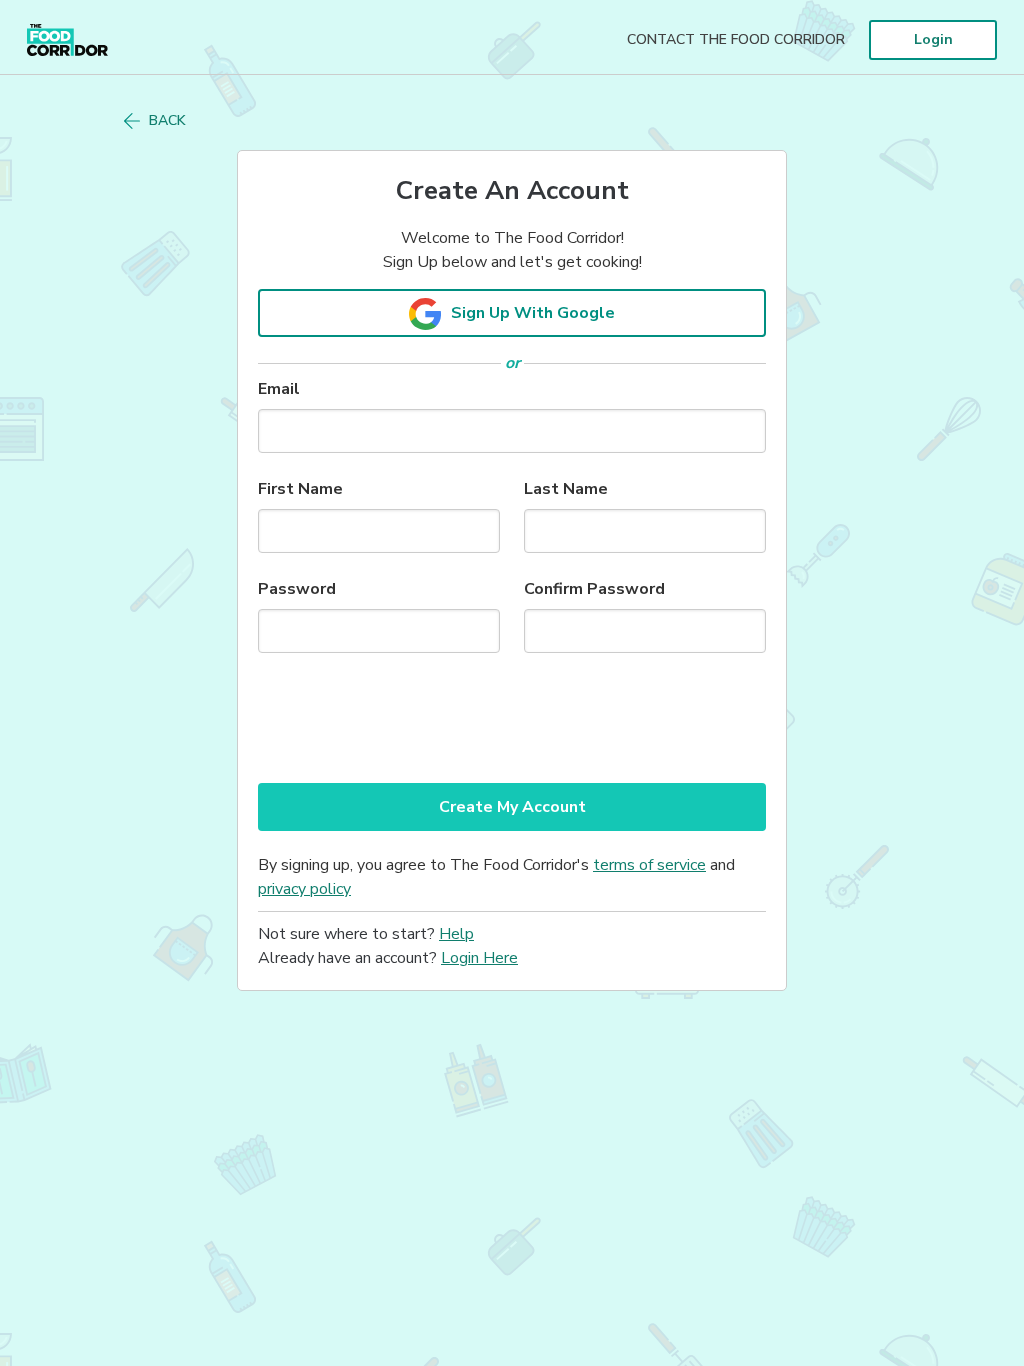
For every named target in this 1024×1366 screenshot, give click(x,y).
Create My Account (512, 807)
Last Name (566, 489)
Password (297, 589)
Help (456, 934)
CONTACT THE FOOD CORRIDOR (736, 39)
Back (167, 120)
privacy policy (304, 889)
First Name (300, 489)
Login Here (479, 958)
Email (279, 389)
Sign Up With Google (533, 313)
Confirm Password (594, 589)
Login (933, 39)
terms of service (649, 865)
